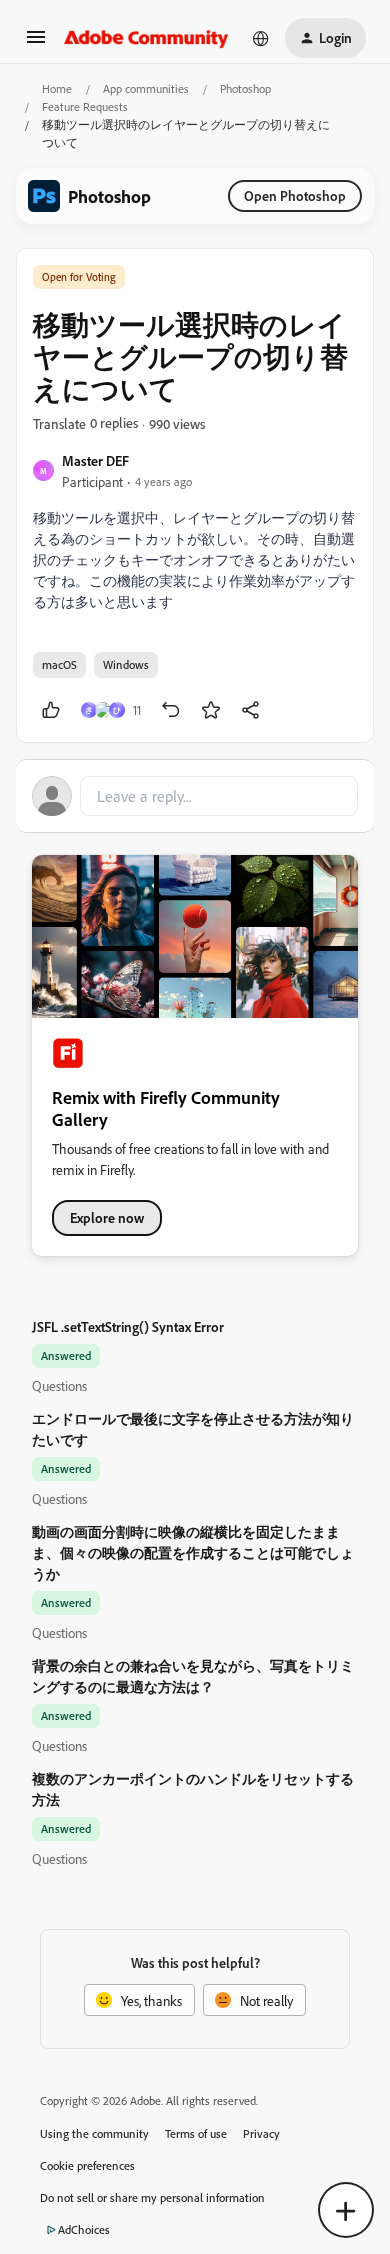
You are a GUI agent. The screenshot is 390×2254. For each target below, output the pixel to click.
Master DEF (95, 460)
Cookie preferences (87, 2165)
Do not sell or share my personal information (152, 2197)
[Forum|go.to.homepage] (146, 38)
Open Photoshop (295, 195)
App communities (146, 88)
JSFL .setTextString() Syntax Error (128, 1326)
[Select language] (261, 38)
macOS (59, 664)
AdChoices (84, 2229)
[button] (36, 43)
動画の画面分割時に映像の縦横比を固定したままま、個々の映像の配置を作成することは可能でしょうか (193, 1552)
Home (57, 88)
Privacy (261, 2133)
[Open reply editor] (195, 796)
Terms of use (196, 2133)
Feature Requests (85, 106)
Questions (59, 1385)
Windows (126, 664)
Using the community (94, 2133)
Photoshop (245, 88)
